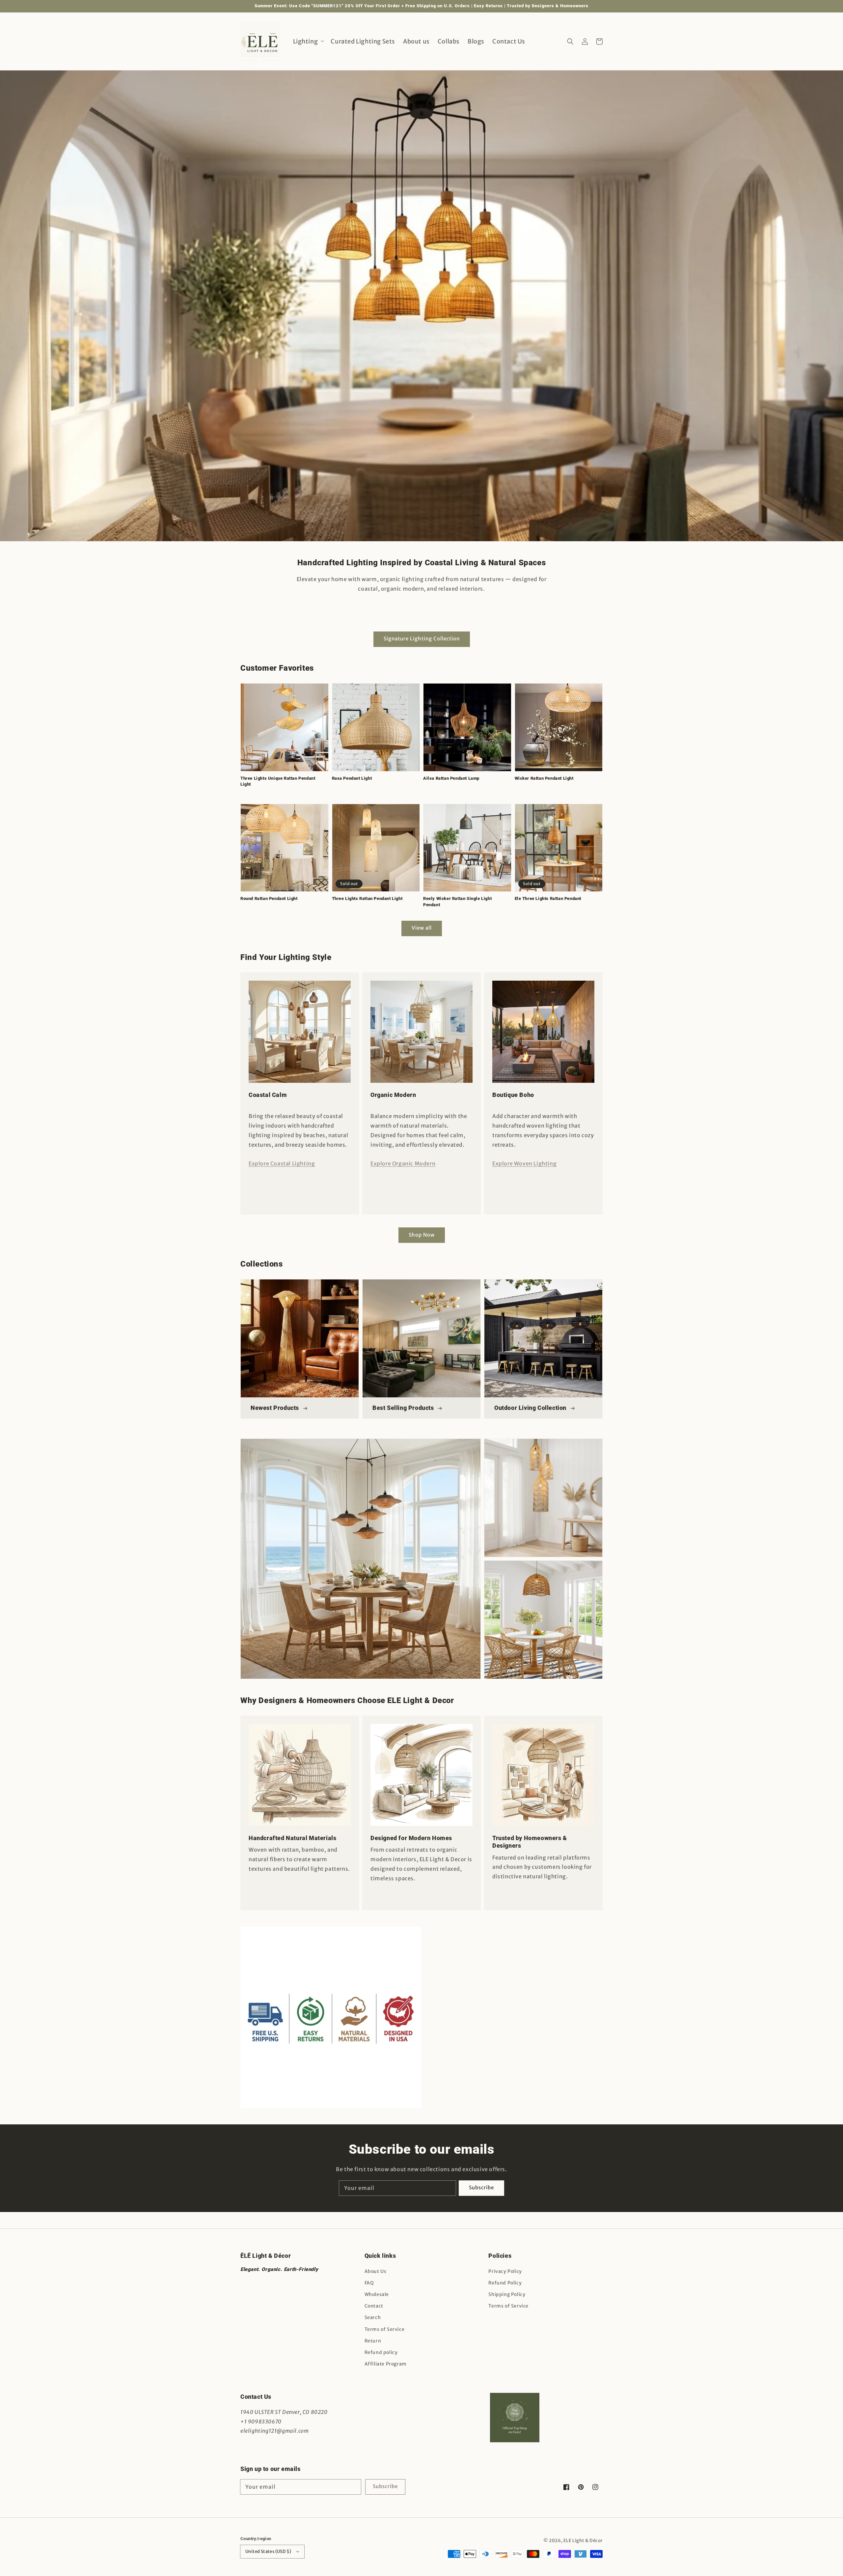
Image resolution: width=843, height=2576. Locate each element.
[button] (570, 41)
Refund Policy (505, 2283)
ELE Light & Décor (583, 2541)
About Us (376, 2271)
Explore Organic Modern (403, 1163)
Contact (374, 2306)
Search (373, 2317)
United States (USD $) (268, 2551)
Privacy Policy (505, 2271)
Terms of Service (385, 2329)
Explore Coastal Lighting (282, 1163)
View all (422, 928)
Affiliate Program (386, 2364)
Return (373, 2341)
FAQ (369, 2283)
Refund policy (381, 2352)
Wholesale (377, 2294)
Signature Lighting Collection (422, 639)
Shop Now (422, 1235)
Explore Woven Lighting (524, 1163)
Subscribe (481, 2187)
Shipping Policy (507, 2294)
